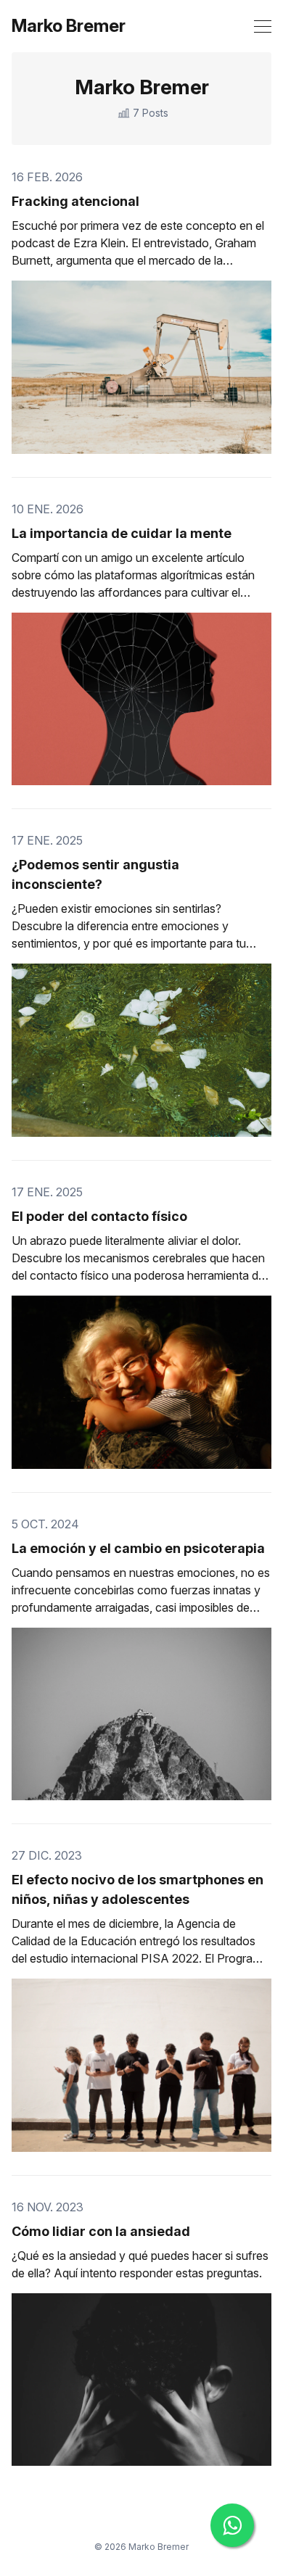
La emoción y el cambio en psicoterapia (138, 1548)
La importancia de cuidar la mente (122, 533)
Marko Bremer (69, 26)
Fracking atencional (75, 201)
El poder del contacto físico (99, 1216)
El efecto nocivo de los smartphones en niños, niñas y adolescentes (138, 1889)
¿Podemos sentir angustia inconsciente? (95, 874)
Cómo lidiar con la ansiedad (101, 2231)
